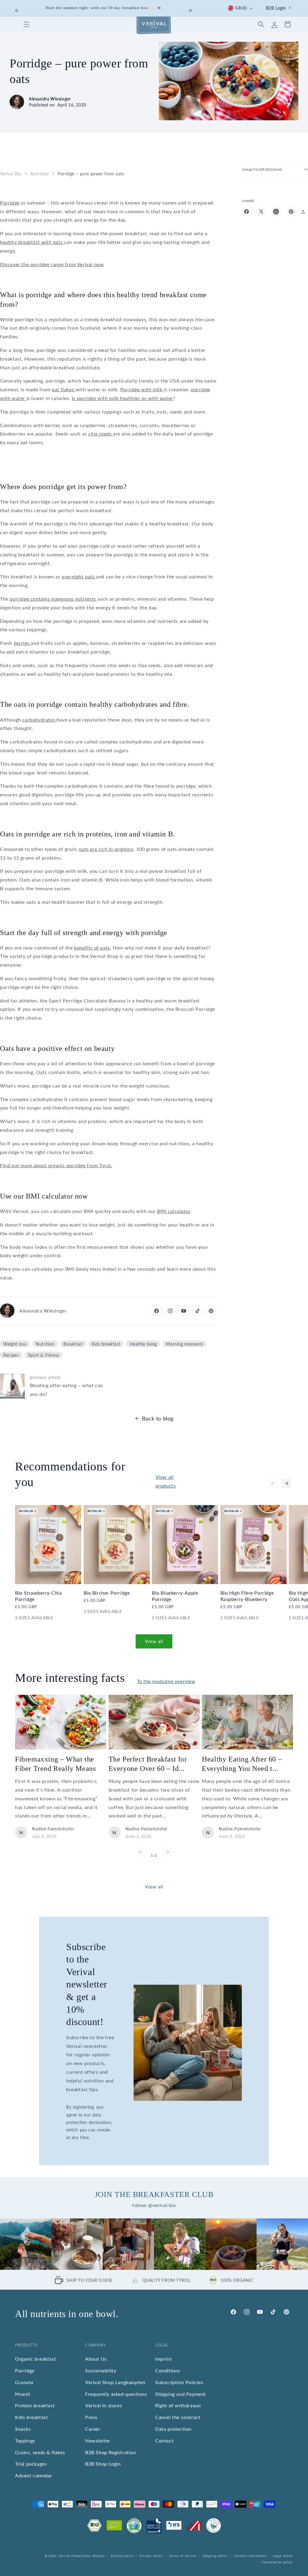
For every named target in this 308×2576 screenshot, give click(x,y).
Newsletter (98, 2441)
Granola (24, 2382)
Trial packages (31, 2464)
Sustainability (101, 2370)
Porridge (10, 203)
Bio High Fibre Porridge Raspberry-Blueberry (247, 1596)
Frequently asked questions (116, 2394)
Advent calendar (34, 2475)
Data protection (173, 2429)
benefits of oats (92, 948)
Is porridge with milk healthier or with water (122, 398)
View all (154, 1641)
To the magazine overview (166, 1681)
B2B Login (276, 8)
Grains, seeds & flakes (40, 2452)
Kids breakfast (106, 1344)
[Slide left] (273, 1483)
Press (91, 2417)
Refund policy (122, 2556)
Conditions (168, 2370)
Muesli (23, 2394)
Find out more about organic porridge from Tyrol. (56, 1165)
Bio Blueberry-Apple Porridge (175, 1596)
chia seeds (101, 434)
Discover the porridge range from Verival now (52, 264)
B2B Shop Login (103, 2464)
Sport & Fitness (44, 1355)
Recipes (11, 1355)
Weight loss (15, 1344)
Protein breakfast (35, 2405)
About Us (96, 2359)
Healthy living (143, 1344)
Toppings (25, 2441)
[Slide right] (286, 1483)
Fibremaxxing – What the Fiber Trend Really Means (55, 1764)
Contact (164, 2441)
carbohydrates (39, 720)
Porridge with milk (142, 389)
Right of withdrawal (178, 2405)
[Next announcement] (190, 11)
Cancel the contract (178, 2417)
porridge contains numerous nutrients (53, 599)
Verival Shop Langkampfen (115, 2382)
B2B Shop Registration (111, 2452)
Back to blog (158, 1418)
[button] (26, 24)
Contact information (250, 2556)
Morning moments (185, 1344)
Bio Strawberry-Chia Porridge (38, 1596)
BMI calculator (174, 1211)
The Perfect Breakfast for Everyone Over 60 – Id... (148, 1764)
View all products (166, 1481)
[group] (26, 2244)
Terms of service (183, 2556)
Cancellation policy (277, 2562)
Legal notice (283, 2556)
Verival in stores (103, 2405)
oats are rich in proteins (106, 849)
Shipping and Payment (181, 2394)
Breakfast (73, 1344)
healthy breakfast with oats (32, 242)
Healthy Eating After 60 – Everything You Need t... (242, 1764)
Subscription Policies (179, 2382)
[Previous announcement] (17, 11)
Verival (64, 2556)
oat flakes (64, 389)
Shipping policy (215, 2556)
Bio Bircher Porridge (107, 1593)
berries (22, 643)
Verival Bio (11, 174)
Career (93, 2429)
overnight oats (79, 576)
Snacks (23, 2429)
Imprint (163, 2359)
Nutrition (40, 174)
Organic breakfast (35, 2359)
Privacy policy (151, 2556)
